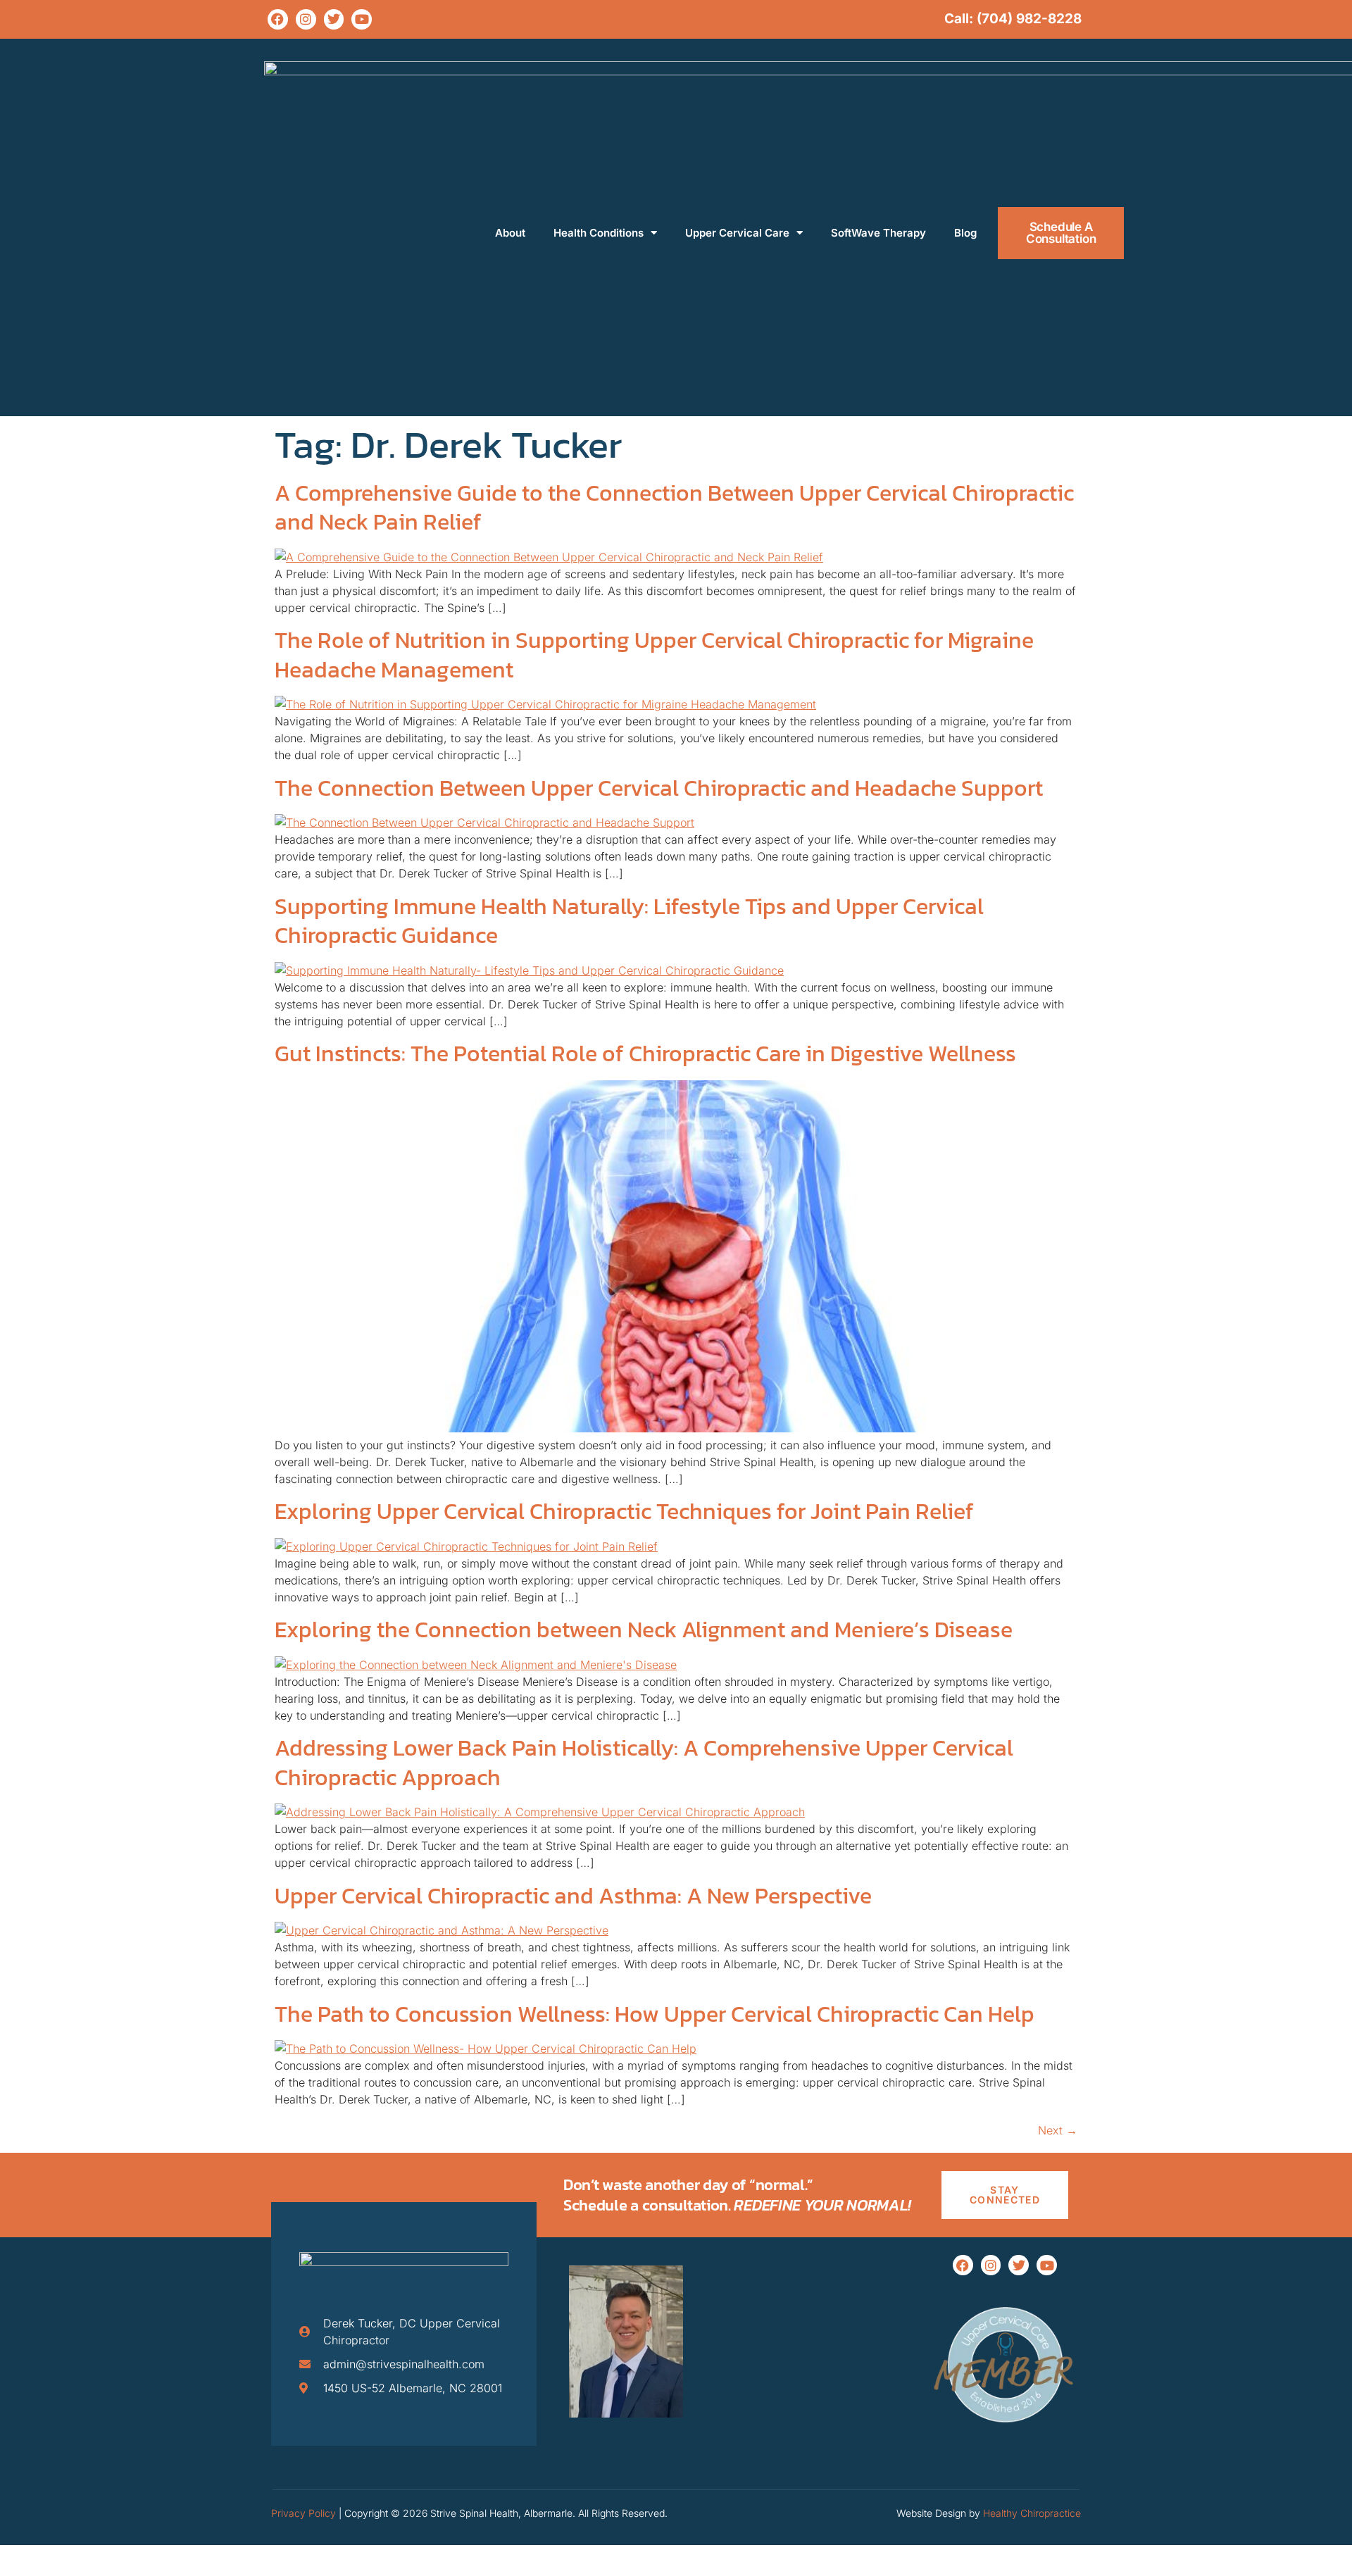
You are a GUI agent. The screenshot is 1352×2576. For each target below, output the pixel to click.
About (510, 233)
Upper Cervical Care (737, 233)
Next (1058, 2130)
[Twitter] (334, 19)
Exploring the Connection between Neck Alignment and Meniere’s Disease (644, 1630)
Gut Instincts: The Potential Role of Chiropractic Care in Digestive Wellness (645, 1053)
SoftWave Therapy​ (878, 233)
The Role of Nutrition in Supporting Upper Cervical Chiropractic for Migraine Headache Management (654, 655)
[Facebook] (278, 19)
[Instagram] (306, 19)
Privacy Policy (303, 2513)
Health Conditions (599, 233)
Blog (965, 233)
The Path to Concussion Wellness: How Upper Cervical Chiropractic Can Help (655, 2014)
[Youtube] (362, 19)
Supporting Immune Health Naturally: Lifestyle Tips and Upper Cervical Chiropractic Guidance (629, 921)
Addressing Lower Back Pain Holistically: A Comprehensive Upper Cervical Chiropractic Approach (644, 1763)
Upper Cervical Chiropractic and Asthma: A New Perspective (573, 1896)
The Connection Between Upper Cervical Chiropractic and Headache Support (659, 788)
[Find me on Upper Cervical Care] (1005, 2437)
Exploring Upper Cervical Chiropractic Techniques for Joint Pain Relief (624, 1511)
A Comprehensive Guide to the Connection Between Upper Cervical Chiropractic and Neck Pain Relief (674, 508)
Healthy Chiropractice (1032, 2513)
